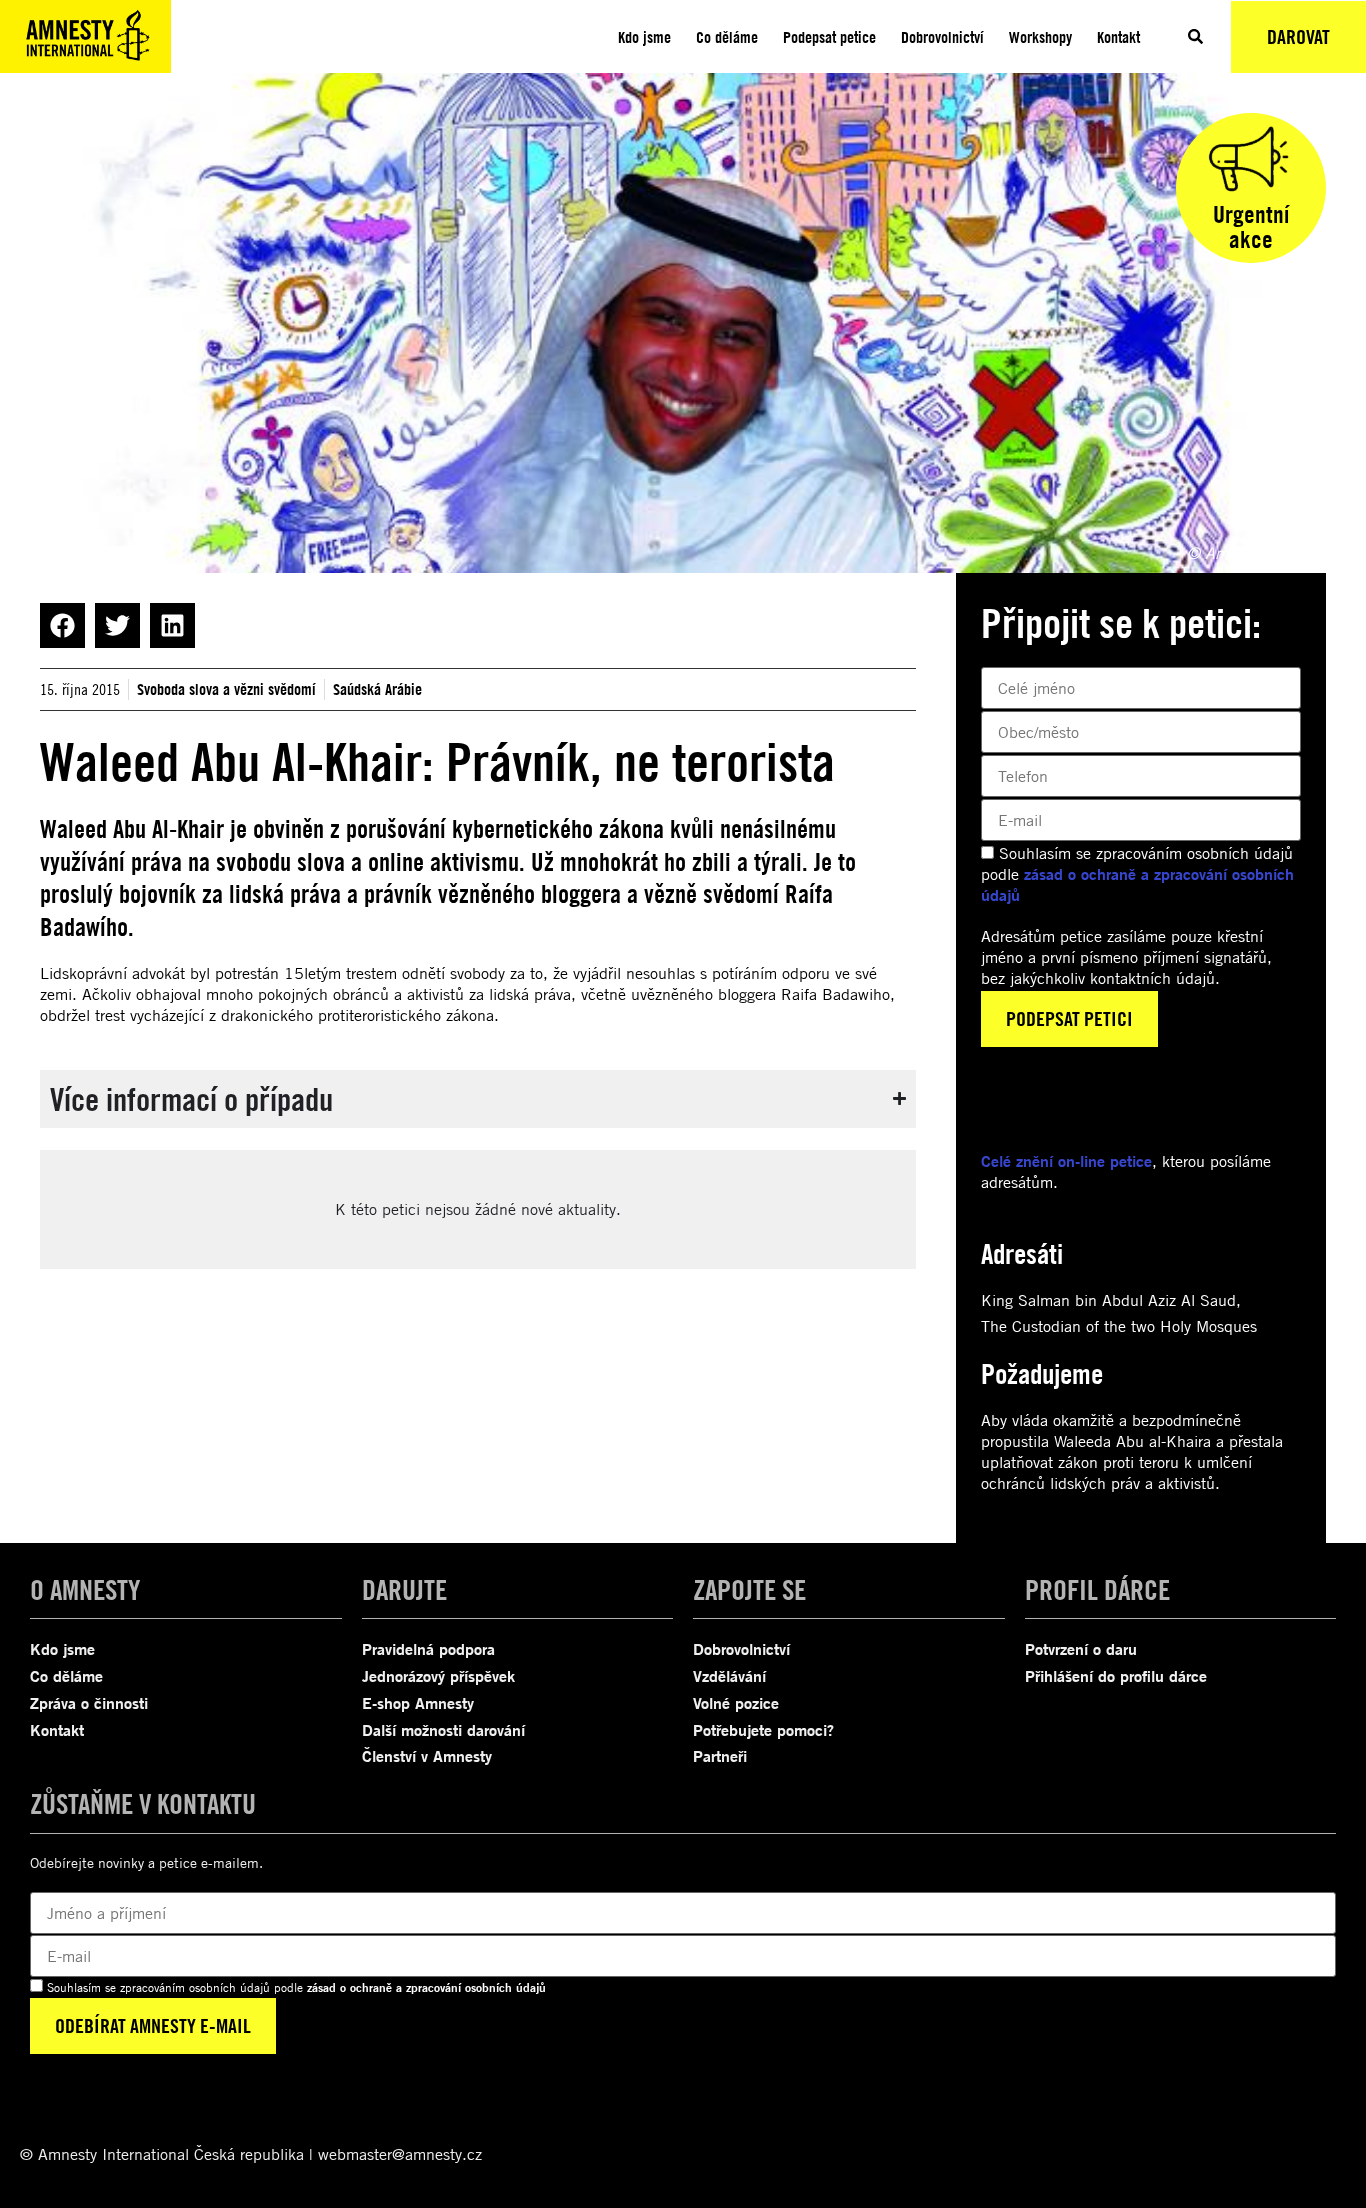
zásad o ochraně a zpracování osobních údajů (426, 1987)
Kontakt (1118, 37)
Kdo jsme (644, 37)
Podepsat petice (829, 37)
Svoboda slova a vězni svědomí (226, 689)
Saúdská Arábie (377, 689)
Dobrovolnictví (942, 37)
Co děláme (727, 37)
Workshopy (1040, 37)
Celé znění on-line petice (1066, 1161)
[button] (62, 625)
